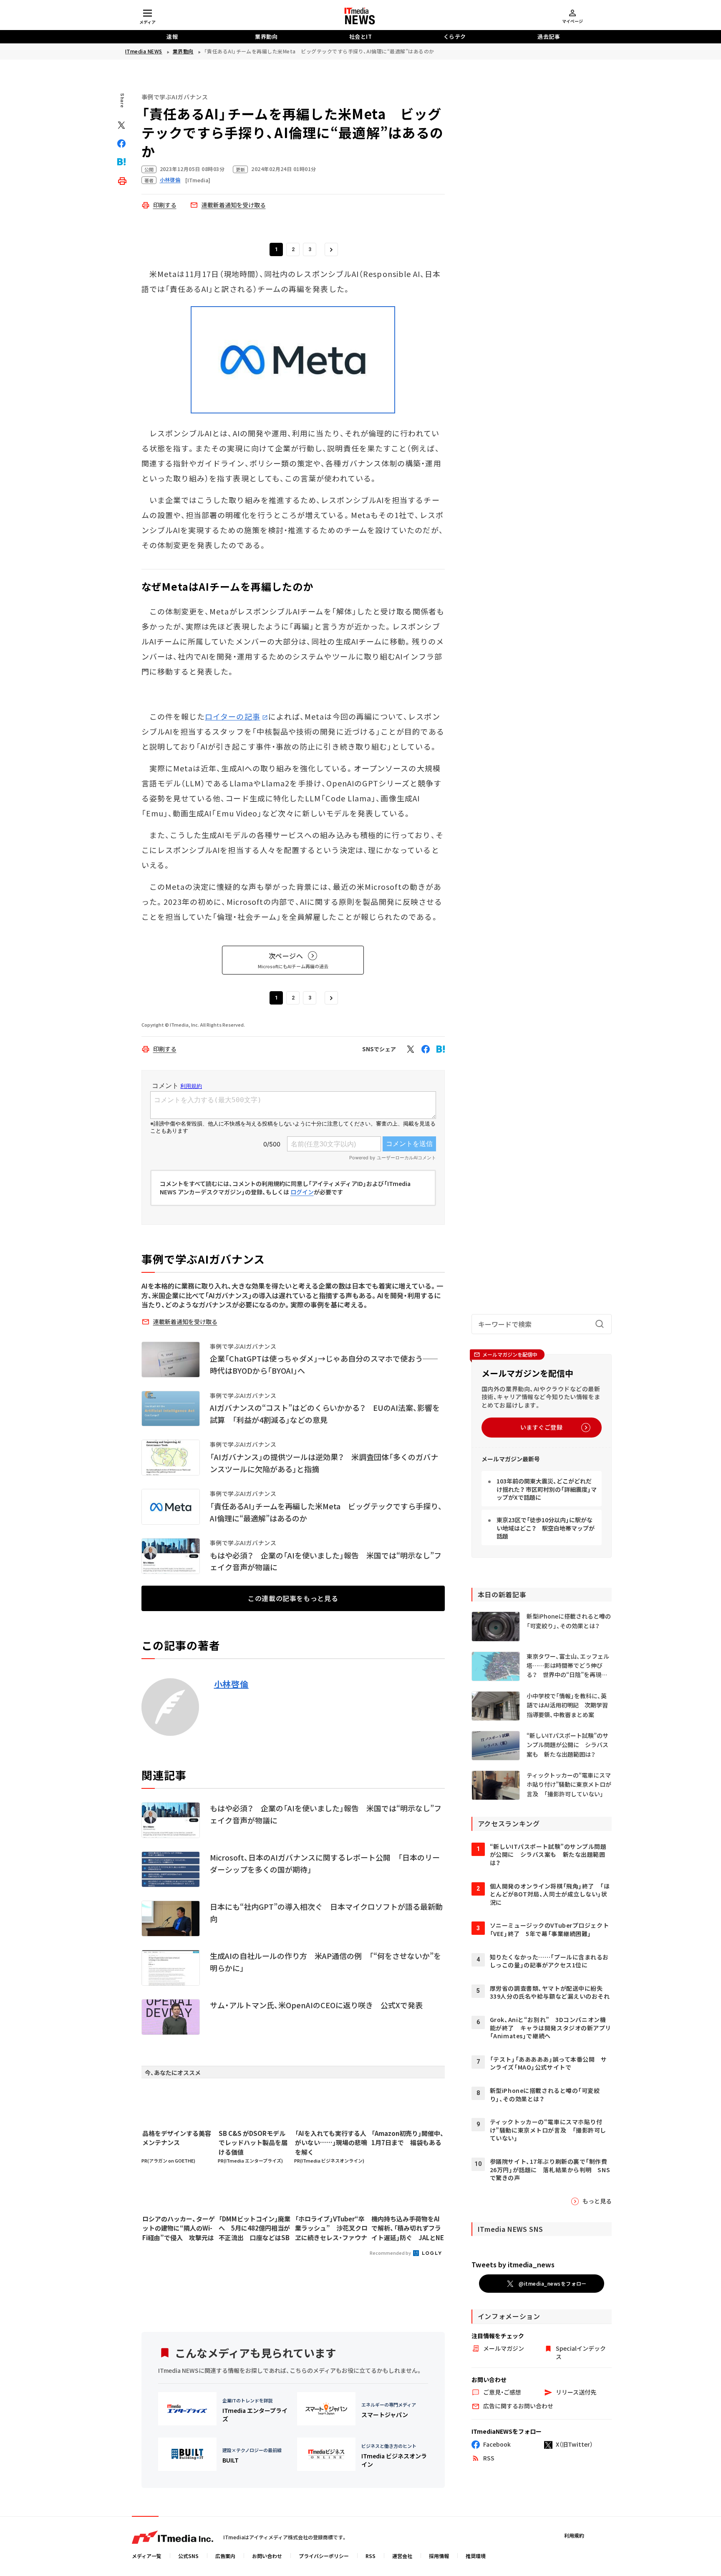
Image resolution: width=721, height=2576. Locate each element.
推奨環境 (476, 2556)
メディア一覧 (147, 2556)
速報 (172, 37)
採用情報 (439, 2556)
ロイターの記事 (233, 716)
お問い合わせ (267, 2556)
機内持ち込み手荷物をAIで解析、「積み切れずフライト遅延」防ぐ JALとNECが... (408, 2229)
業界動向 (266, 37)
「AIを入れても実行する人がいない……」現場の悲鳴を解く (331, 2143)
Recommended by (391, 2253)
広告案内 (225, 2556)
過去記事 (549, 37)
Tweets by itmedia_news (513, 2264)
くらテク (455, 37)
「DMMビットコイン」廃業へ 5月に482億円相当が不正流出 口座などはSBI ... (255, 2229)
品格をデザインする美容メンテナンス (177, 2138)
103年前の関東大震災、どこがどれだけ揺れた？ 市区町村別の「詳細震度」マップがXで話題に (547, 1489)
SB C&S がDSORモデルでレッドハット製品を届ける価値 (253, 2143)
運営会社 (402, 2556)
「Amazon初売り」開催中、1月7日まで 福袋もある (408, 2138)
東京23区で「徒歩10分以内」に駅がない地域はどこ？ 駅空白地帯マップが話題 (546, 1528)
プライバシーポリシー (324, 2556)
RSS (371, 2556)
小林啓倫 (231, 1684)
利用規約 (574, 2535)
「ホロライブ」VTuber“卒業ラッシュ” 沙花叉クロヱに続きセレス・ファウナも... (331, 2229)
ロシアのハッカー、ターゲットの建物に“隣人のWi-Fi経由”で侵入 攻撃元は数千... (179, 2229)
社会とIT (361, 37)
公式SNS (188, 2556)
